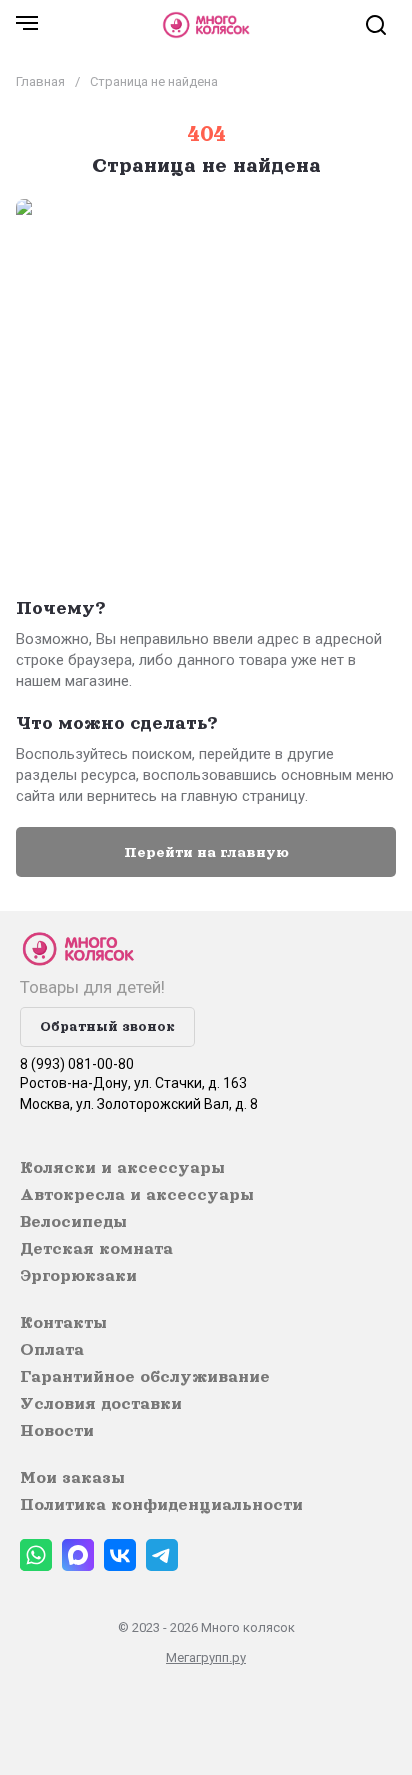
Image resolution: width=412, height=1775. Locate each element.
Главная (40, 81)
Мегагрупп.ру (206, 1657)
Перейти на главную (206, 852)
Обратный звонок (107, 1026)
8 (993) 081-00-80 (77, 1064)
